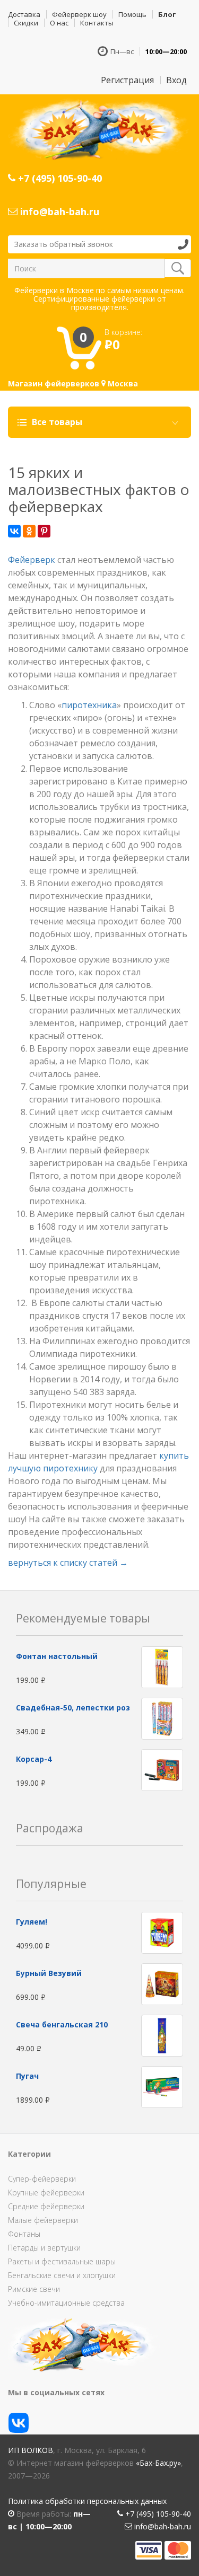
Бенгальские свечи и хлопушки (62, 2275)
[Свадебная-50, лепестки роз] (162, 1718)
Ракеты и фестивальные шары (62, 2261)
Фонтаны (24, 2234)
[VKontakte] (14, 531)
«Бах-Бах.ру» (158, 2463)
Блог (167, 14)
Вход (176, 80)
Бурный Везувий (49, 1973)
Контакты (97, 23)
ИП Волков (31, 2450)
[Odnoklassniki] (29, 531)
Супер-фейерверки (42, 2179)
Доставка (24, 14)
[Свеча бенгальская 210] (162, 2035)
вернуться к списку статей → (68, 1563)
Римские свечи (34, 2289)
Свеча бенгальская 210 (62, 2024)
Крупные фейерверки (46, 2193)
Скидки (26, 23)
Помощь (132, 14)
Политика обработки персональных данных (87, 2501)
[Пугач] (162, 2087)
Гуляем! (32, 1922)
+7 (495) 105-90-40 (59, 178)
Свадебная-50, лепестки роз (73, 1708)
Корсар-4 (34, 1759)
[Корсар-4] (162, 1769)
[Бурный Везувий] (162, 1984)
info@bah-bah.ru (58, 211)
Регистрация (127, 80)
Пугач (27, 2076)
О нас (59, 23)
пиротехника (89, 705)
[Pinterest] (44, 531)
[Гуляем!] (162, 1932)
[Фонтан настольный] (162, 1666)
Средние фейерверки (46, 2206)
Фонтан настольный (57, 1656)
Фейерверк (32, 560)
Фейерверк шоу (79, 14)
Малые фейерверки (43, 2220)
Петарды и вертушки (44, 2248)
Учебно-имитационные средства (66, 2303)
